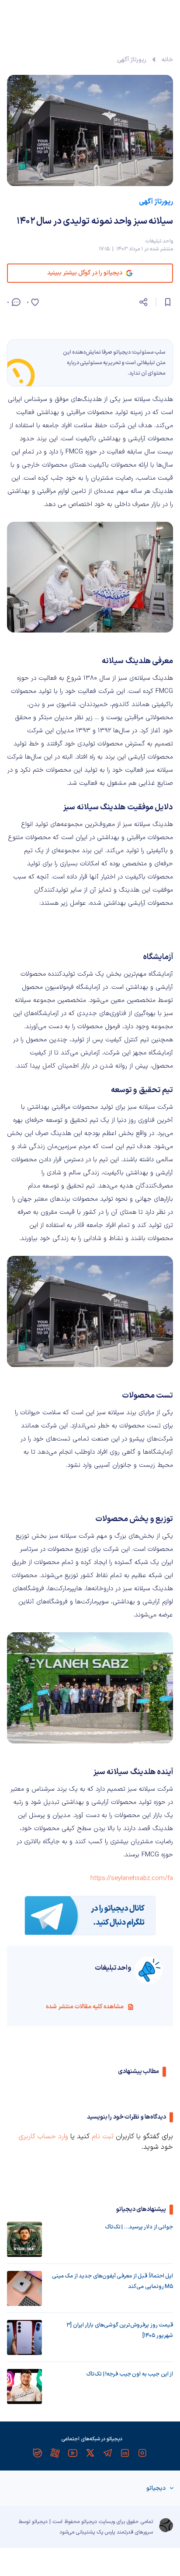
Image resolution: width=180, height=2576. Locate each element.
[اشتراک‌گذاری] (143, 302)
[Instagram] (142, 2453)
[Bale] (38, 2453)
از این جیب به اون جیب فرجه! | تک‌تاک (130, 2374)
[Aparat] (55, 2453)
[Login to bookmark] (168, 302)
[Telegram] (107, 2453)
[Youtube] (73, 2453)
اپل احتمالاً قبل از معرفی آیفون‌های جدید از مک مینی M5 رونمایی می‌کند (112, 2281)
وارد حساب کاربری (43, 2137)
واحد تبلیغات (159, 241)
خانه (167, 60)
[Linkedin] (125, 2453)
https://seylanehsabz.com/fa (132, 1878)
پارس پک (106, 2532)
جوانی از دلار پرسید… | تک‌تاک (139, 2227)
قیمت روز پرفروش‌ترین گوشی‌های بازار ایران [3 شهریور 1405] (120, 2330)
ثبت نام (103, 2137)
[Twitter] (90, 2453)
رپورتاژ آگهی (132, 60)
